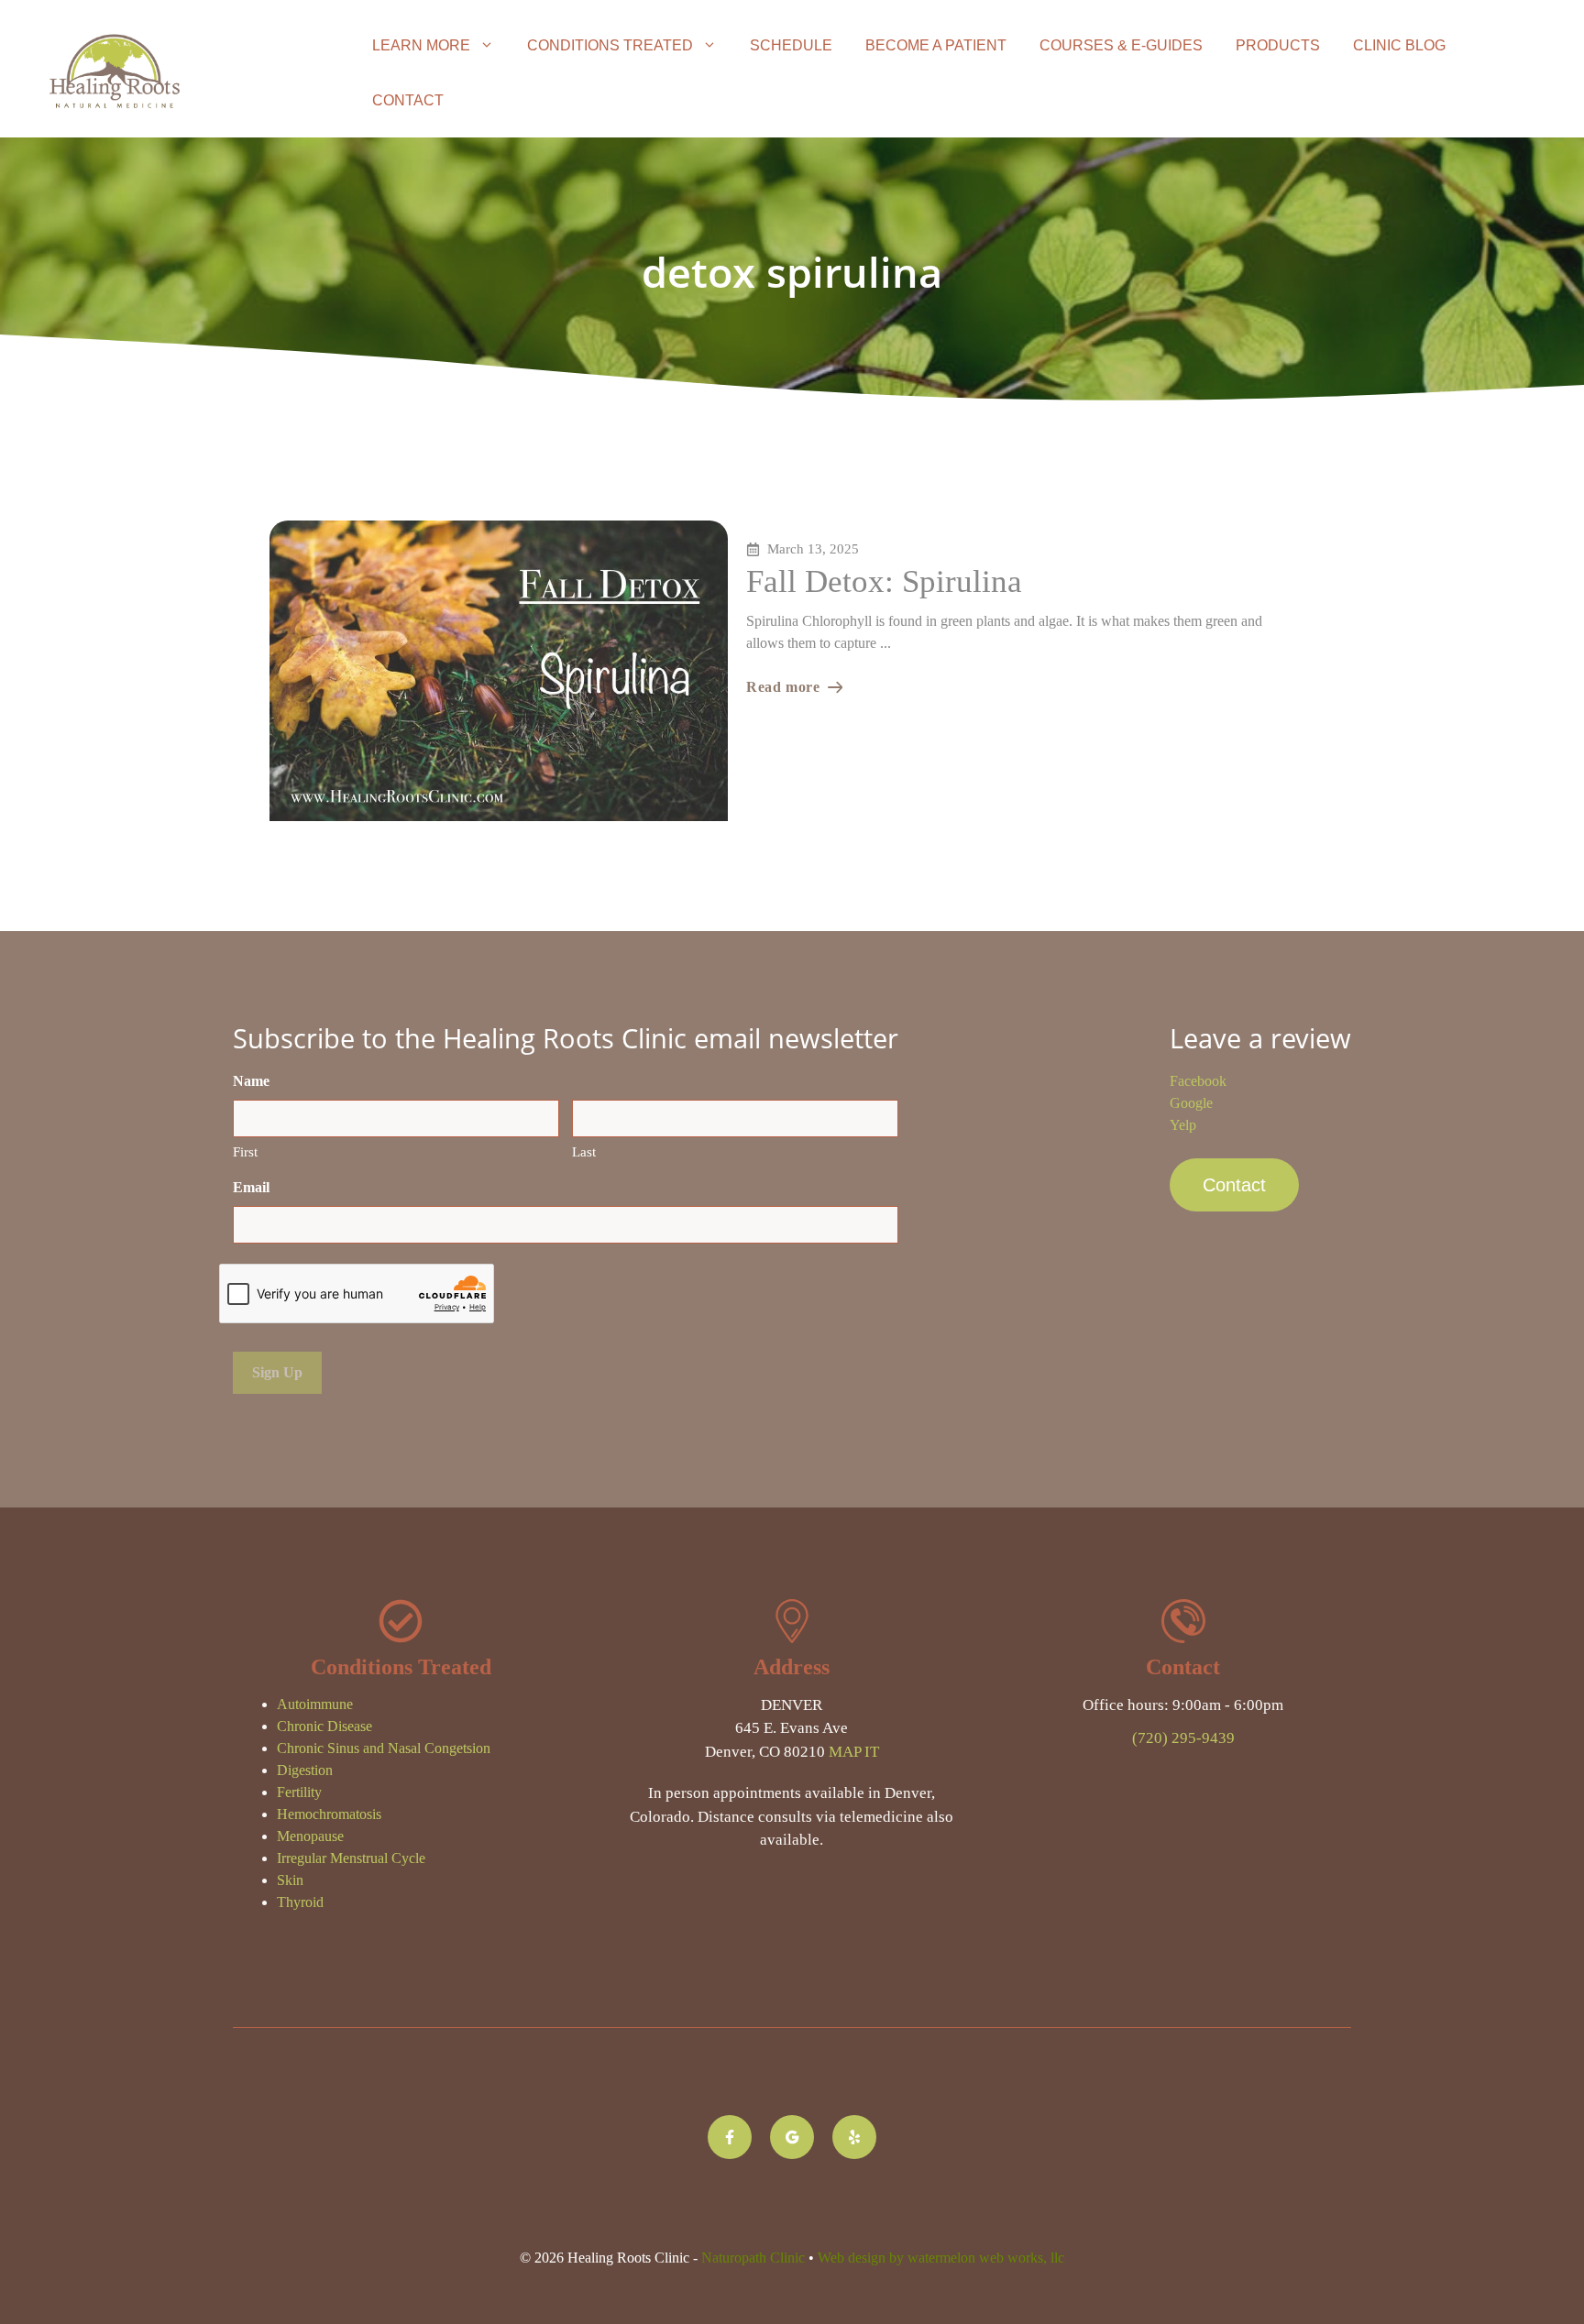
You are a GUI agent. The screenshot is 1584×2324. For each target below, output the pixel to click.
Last (584, 1152)
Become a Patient (936, 45)
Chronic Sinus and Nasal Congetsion (384, 1748)
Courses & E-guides (1121, 45)
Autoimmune (315, 1704)
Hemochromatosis (329, 1814)
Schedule (791, 45)
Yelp (1183, 1125)
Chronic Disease (324, 1726)
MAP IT (854, 1752)
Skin (290, 1880)
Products (1278, 45)
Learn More (421, 45)
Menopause (310, 1836)
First (245, 1152)
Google (1191, 1103)
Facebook (1198, 1081)
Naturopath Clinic (753, 2258)
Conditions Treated (610, 45)
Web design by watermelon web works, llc (941, 2258)
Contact (408, 100)
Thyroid (300, 1902)
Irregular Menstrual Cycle (351, 1858)
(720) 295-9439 (1183, 1738)
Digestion (305, 1770)
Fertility (299, 1792)
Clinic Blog (1399, 45)
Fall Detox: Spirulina (884, 581)
